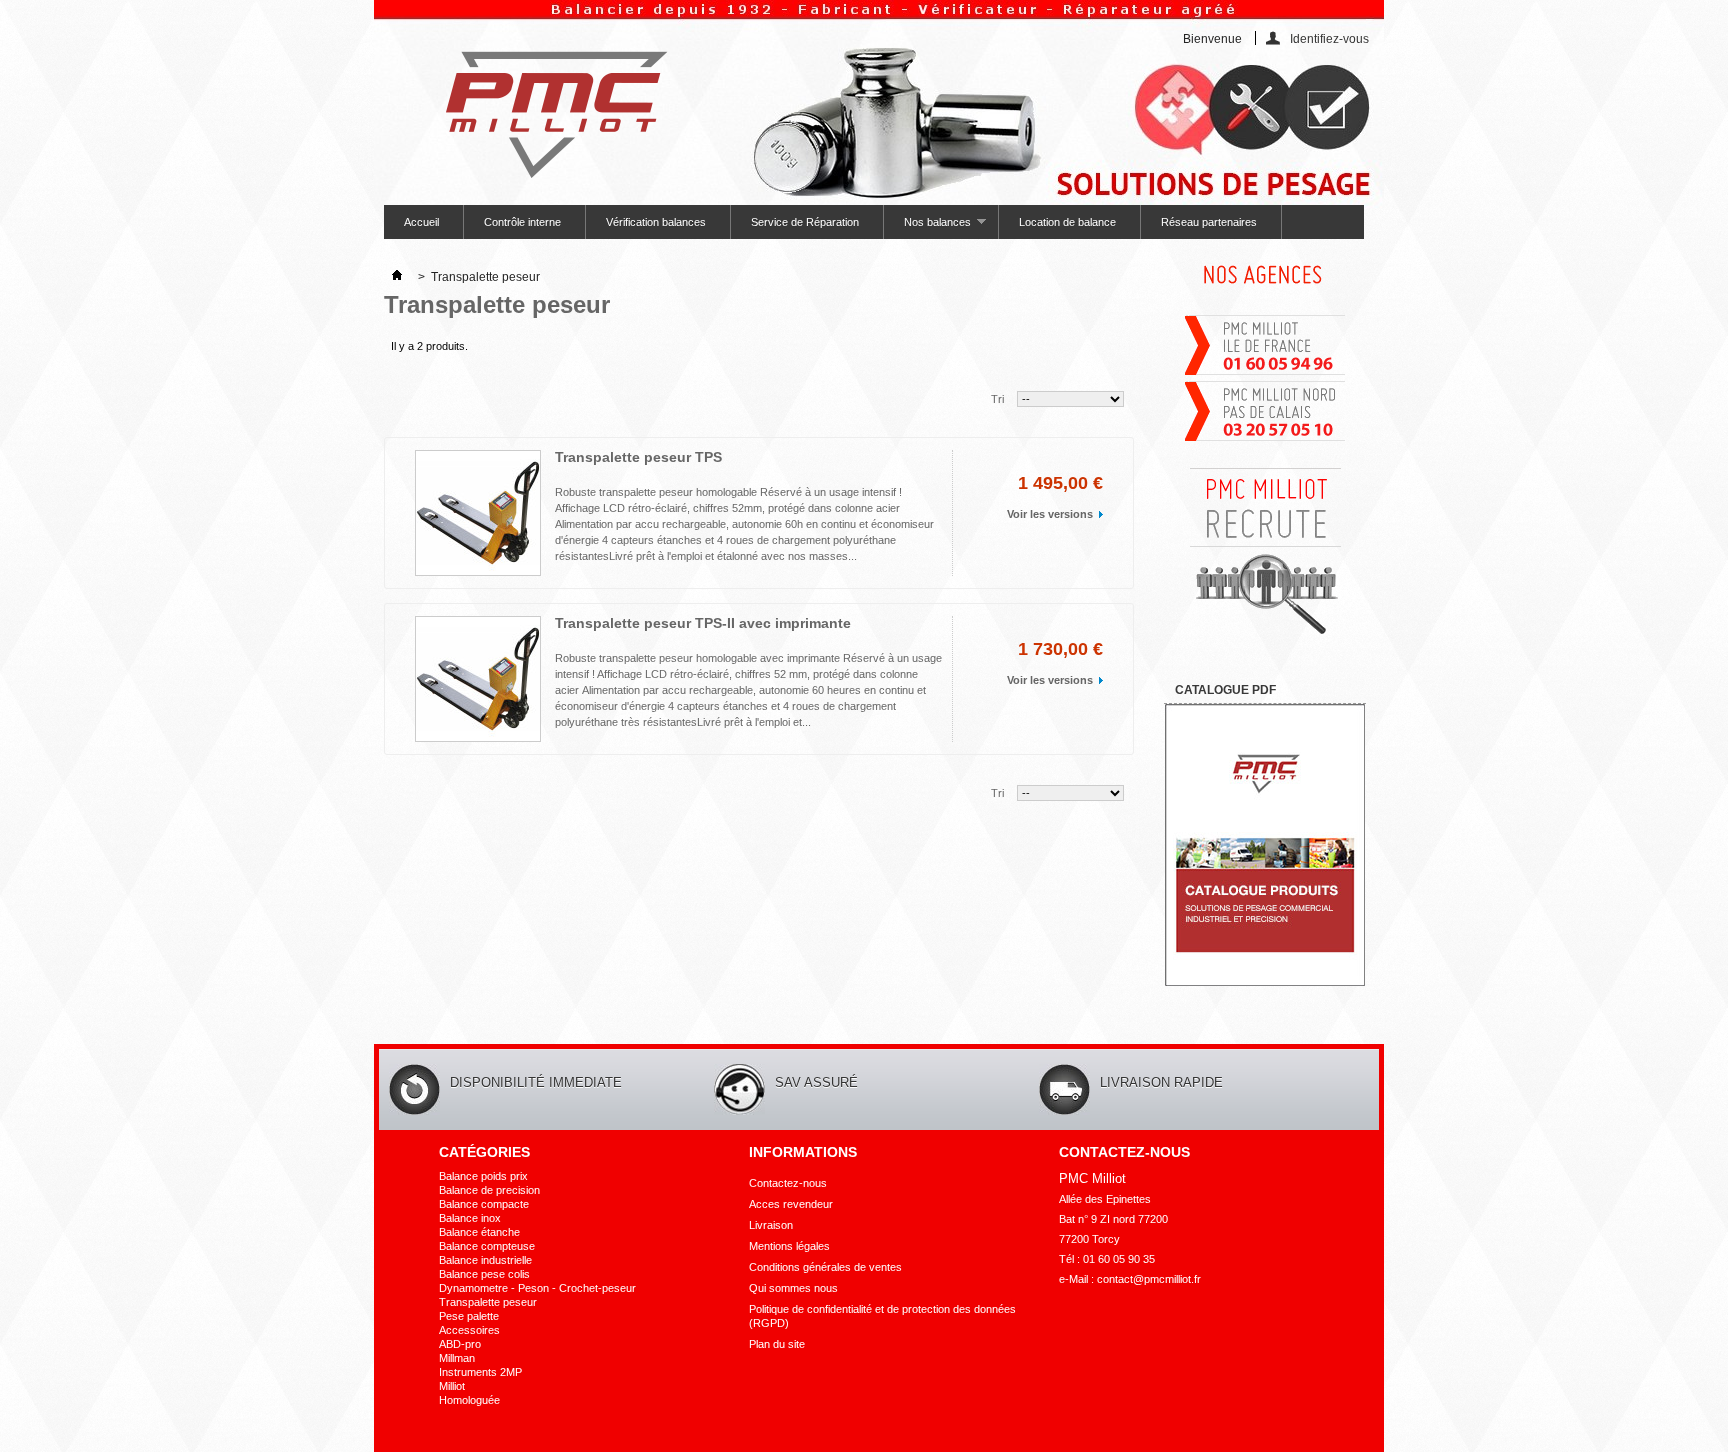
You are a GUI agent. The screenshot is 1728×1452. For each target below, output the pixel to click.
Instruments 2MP (480, 1372)
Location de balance (1067, 222)
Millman (457, 1358)
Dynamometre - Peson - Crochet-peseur (537, 1288)
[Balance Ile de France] (1265, 373)
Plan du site (777, 1344)
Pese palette (469, 1316)
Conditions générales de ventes (825, 1267)
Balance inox (470, 1218)
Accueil (421, 222)
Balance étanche (479, 1232)
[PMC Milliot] (547, 107)
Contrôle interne (522, 222)
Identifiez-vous (1329, 38)
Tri (997, 399)
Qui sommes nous (793, 1288)
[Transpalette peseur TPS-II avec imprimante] (478, 679)
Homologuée (469, 1400)
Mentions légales (789, 1246)
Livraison (771, 1225)
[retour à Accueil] (397, 277)
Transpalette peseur (488, 1302)
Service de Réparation (805, 222)
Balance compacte (484, 1204)
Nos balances (927, 227)
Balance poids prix (483, 1176)
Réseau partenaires (1209, 222)
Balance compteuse (487, 1246)
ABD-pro (460, 1344)
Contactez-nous (788, 1183)
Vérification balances (656, 222)
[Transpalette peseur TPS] (478, 513)
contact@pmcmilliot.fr (1149, 1279)
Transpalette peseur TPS (638, 457)
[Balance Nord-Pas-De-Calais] (1265, 439)
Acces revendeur (791, 1204)
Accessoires (469, 1330)
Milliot (452, 1386)
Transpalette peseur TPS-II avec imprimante (703, 623)
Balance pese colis (484, 1274)
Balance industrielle (485, 1260)
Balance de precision (489, 1190)
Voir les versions (1050, 514)
